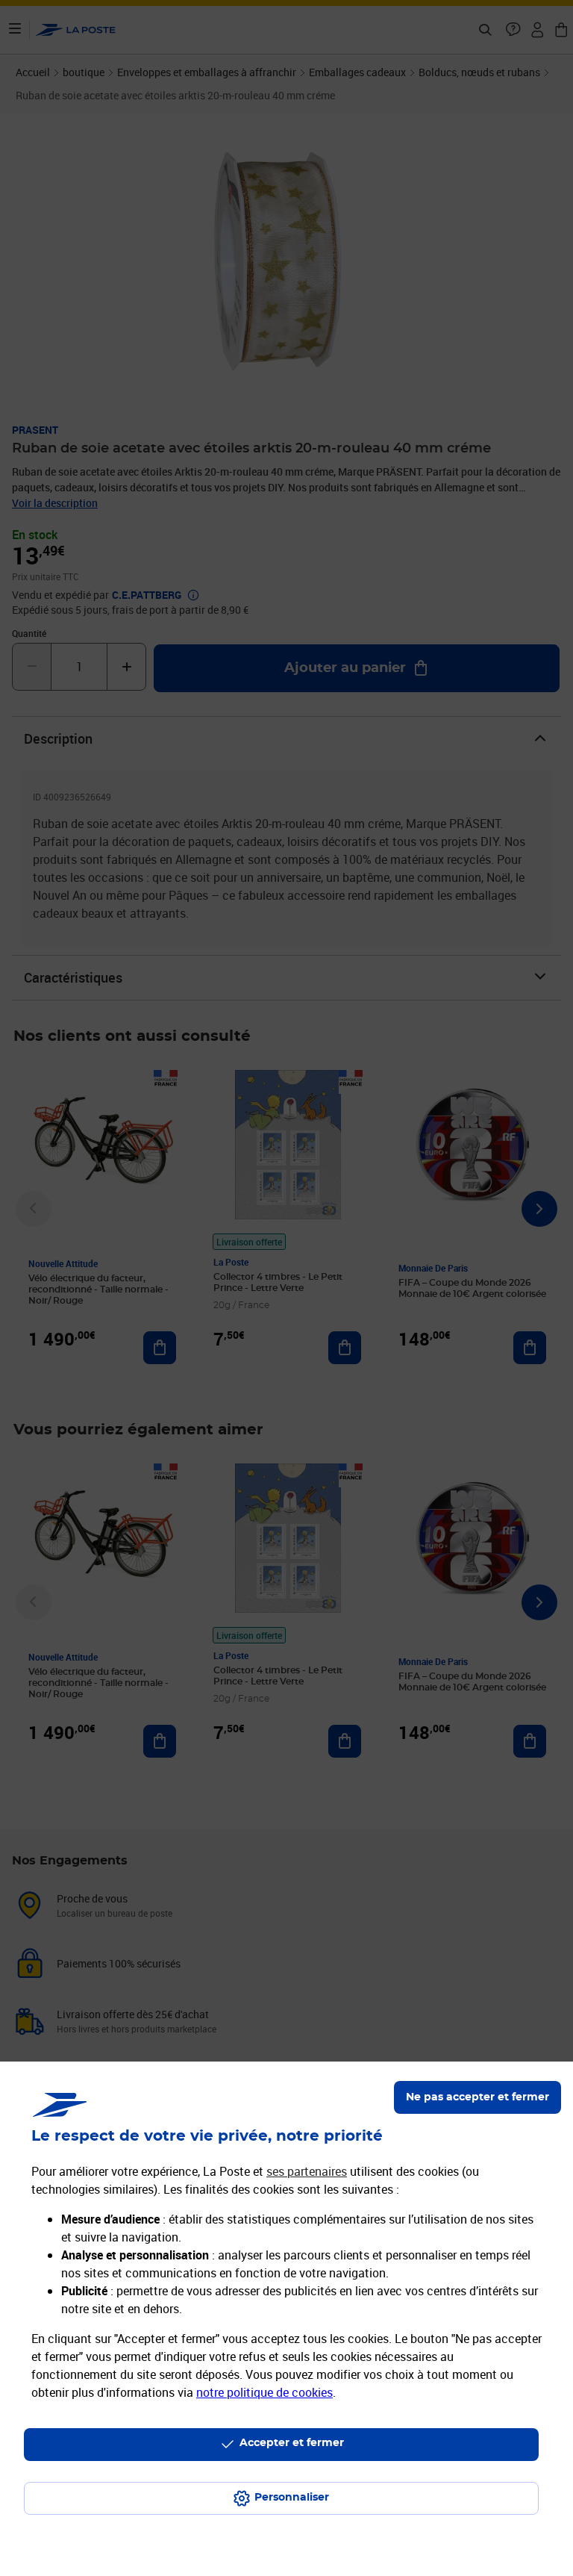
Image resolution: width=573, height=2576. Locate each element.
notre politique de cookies (264, 2392)
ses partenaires (307, 2171)
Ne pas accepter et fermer (477, 2097)
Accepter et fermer (292, 2443)
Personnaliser (292, 2498)
